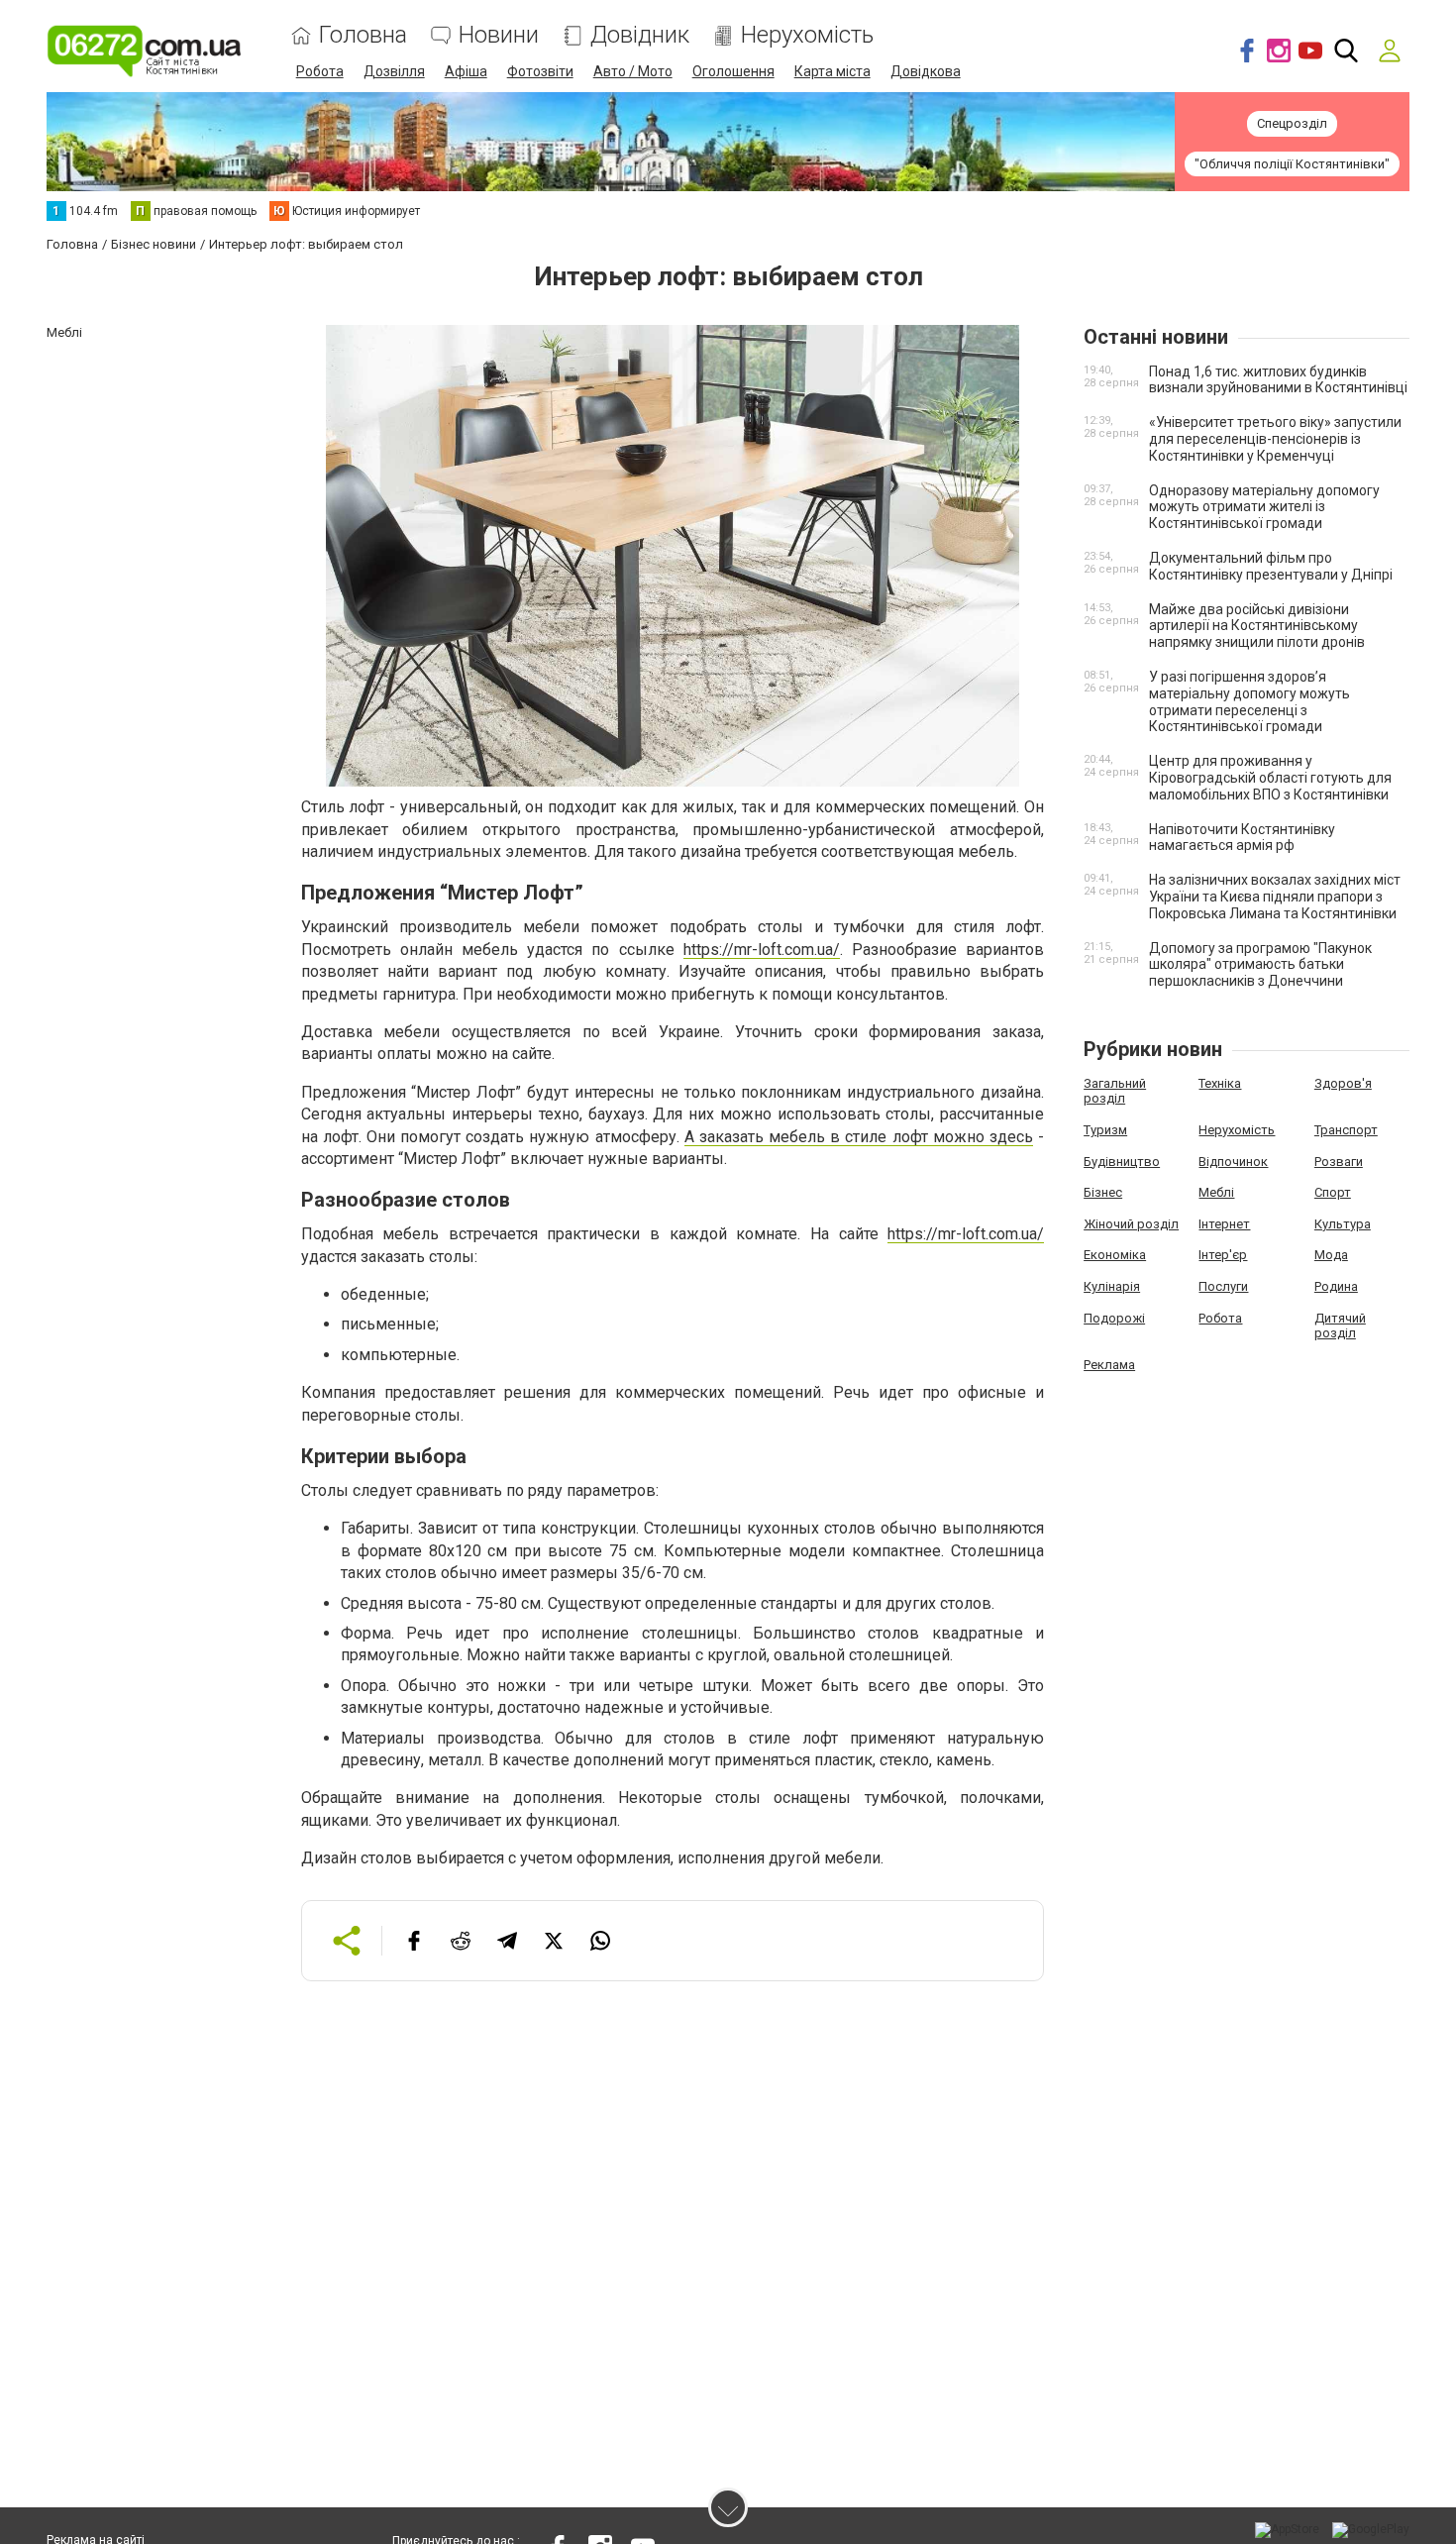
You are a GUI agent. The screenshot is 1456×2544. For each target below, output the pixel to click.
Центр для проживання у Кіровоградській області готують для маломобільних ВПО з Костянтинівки (1270, 778)
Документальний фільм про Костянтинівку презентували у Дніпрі (1271, 566)
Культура (1343, 1224)
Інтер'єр (1223, 1255)
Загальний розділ (1115, 1091)
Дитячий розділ (1340, 1326)
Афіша (466, 71)
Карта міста (832, 71)
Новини (499, 35)
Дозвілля (394, 71)
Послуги (1223, 1286)
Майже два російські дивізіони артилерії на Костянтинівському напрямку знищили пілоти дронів (1257, 626)
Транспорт (1346, 1130)
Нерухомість (807, 35)
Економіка (1115, 1255)
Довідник (640, 35)
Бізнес (1103, 1192)
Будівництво (1122, 1162)
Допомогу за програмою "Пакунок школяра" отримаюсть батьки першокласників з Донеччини (1260, 965)
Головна (363, 35)
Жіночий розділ (1131, 1224)
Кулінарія (1112, 1286)
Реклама (1109, 1365)
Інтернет (1224, 1224)
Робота (320, 71)
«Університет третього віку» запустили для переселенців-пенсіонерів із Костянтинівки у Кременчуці (1275, 439)
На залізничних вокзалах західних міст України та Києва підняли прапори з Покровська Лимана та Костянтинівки (1275, 897)
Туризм (1105, 1130)
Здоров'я (1343, 1083)
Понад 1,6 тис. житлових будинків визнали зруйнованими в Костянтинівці (1278, 380)
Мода (1331, 1255)
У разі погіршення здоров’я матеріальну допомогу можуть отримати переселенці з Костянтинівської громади (1249, 701)
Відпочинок (1233, 1162)
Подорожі (1114, 1318)
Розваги (1339, 1162)
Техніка (1220, 1083)
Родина (1336, 1286)
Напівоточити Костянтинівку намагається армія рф (1242, 838)
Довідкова (926, 71)
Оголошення (733, 71)
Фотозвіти (540, 71)
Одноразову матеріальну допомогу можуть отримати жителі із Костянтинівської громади (1264, 507)
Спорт (1333, 1192)
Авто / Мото (633, 71)
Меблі (1216, 1192)
